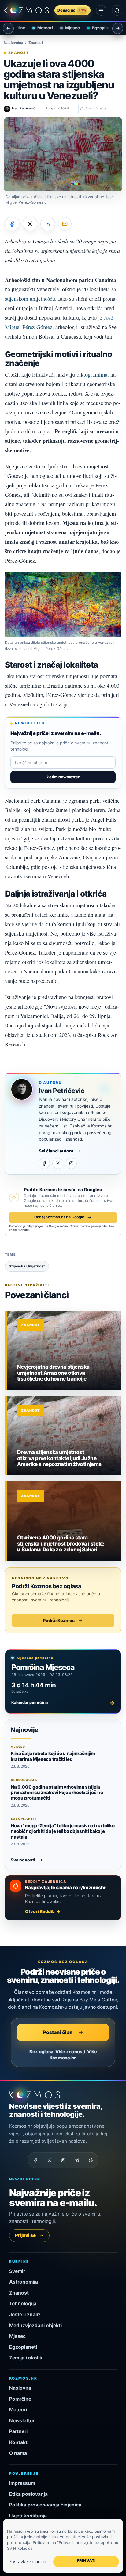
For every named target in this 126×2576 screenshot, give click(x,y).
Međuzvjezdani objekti (35, 2325)
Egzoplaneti (96, 28)
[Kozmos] (26, 10)
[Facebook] (44, 1163)
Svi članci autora (56, 1151)
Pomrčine (20, 2399)
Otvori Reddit (39, 1911)
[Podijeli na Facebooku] (12, 224)
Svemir (17, 2271)
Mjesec (65, 28)
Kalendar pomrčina (63, 1703)
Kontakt (18, 2442)
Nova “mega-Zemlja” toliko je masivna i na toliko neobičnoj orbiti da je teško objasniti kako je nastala (63, 1831)
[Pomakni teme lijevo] (8, 28)
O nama (18, 2453)
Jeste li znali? (25, 2314)
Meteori (37, 28)
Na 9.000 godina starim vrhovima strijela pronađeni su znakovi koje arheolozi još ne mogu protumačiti (57, 1793)
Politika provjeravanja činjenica (45, 2505)
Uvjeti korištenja (28, 2516)
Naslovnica (13, 43)
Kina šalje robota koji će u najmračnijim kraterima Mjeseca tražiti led (53, 1756)
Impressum (22, 2483)
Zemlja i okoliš (26, 2358)
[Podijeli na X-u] (30, 224)
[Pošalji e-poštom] (65, 224)
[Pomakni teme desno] (118, 28)
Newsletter (22, 2421)
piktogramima (92, 374)
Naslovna (20, 2388)
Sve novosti (23, 1860)
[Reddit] (91, 2160)
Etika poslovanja (28, 2494)
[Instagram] (71, 1163)
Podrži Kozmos (59, 1620)
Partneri (18, 2431)
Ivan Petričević (62, 1091)
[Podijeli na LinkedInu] (48, 224)
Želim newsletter (63, 777)
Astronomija (24, 2282)
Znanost (36, 43)
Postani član (58, 2032)
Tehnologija (23, 2304)
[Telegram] (77, 2160)
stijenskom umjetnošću (30, 299)
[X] (58, 1163)
